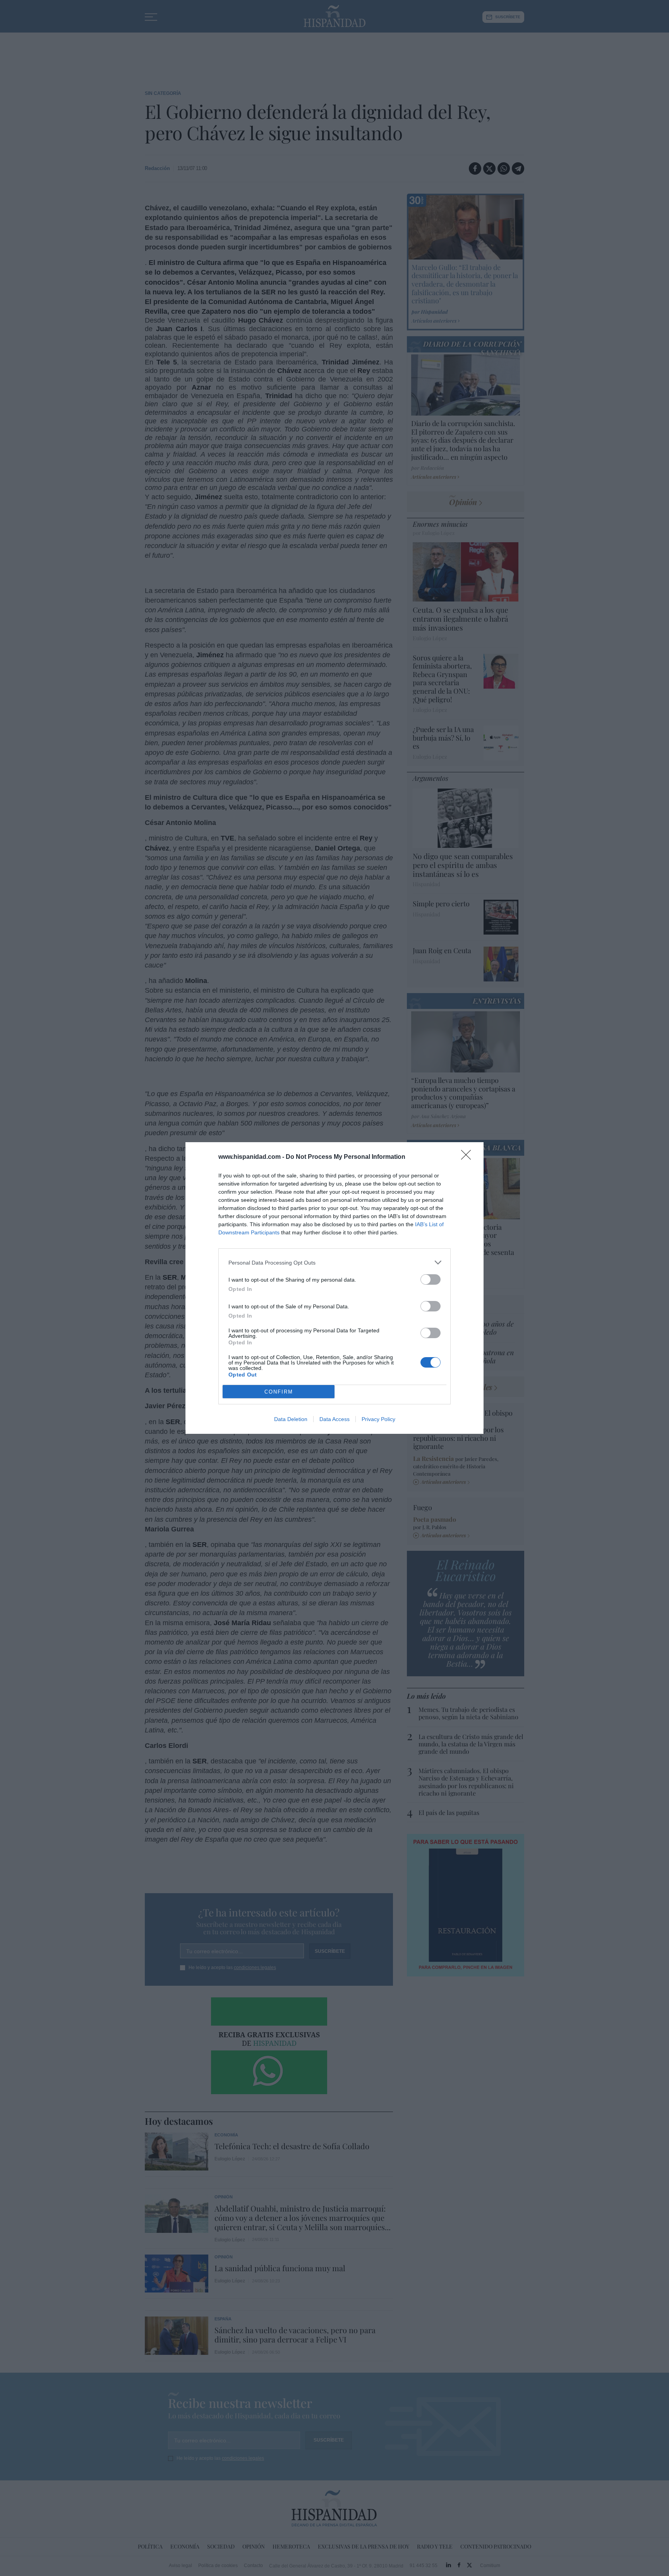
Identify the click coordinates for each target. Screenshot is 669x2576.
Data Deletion (291, 1419)
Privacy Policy (378, 1419)
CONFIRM (279, 1392)
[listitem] (334, 1262)
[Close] (468, 1157)
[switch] (431, 1279)
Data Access (334, 1419)
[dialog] (334, 1288)
